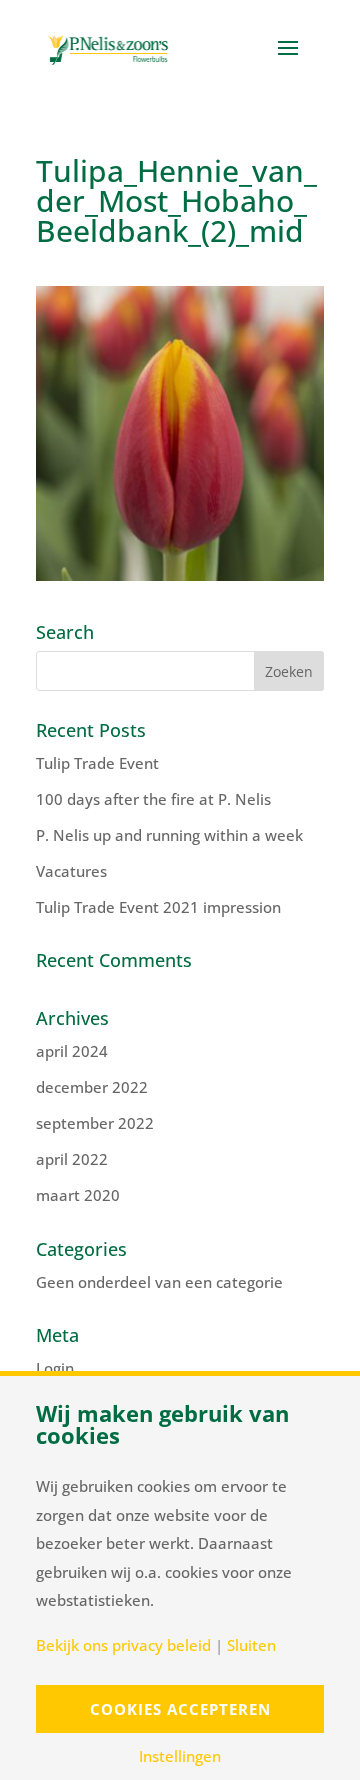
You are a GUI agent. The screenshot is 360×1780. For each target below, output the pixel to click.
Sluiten (251, 1645)
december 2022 (92, 1087)
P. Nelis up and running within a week (169, 835)
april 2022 (72, 1159)
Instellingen (180, 1756)
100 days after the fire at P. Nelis (153, 799)
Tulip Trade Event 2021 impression (158, 907)
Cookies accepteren (180, 1709)
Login (55, 1368)
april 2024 (72, 1051)
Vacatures (71, 871)
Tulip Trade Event (97, 763)
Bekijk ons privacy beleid (123, 1645)
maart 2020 (78, 1195)
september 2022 (95, 1123)
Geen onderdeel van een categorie (159, 1282)
